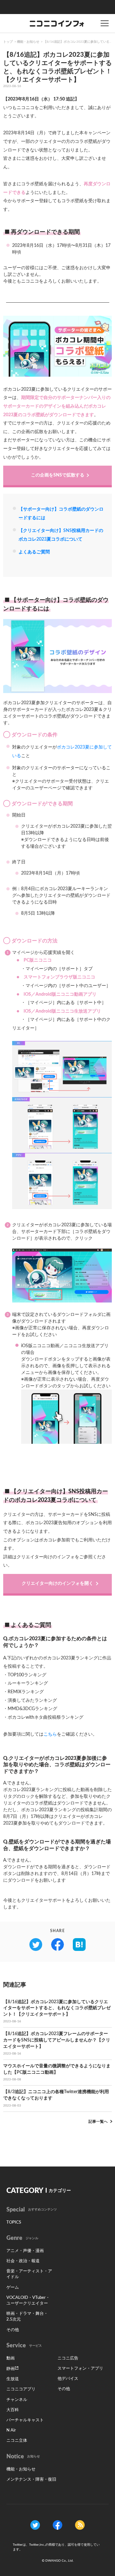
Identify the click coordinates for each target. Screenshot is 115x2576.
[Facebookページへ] (57, 2525)
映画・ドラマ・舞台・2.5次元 (27, 2317)
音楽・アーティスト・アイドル (29, 2274)
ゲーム (13, 2288)
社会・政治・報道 (23, 2261)
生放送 (13, 2379)
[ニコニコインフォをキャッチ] (80, 2525)
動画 (11, 2358)
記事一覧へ (98, 2122)
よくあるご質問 (34, 552)
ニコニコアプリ (21, 2389)
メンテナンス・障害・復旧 (31, 2480)
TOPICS (14, 2222)
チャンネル (17, 2400)
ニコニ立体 (17, 2441)
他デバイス (68, 2379)
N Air (11, 2430)
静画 (11, 2369)
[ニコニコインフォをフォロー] (35, 2525)
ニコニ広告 (68, 2358)
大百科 (13, 2410)
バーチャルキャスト (25, 2420)
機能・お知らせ (28, 42)
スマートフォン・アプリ (80, 2369)
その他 (13, 2330)
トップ (8, 42)
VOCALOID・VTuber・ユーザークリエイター (28, 2301)
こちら (50, 1734)
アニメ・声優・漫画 (25, 2251)
